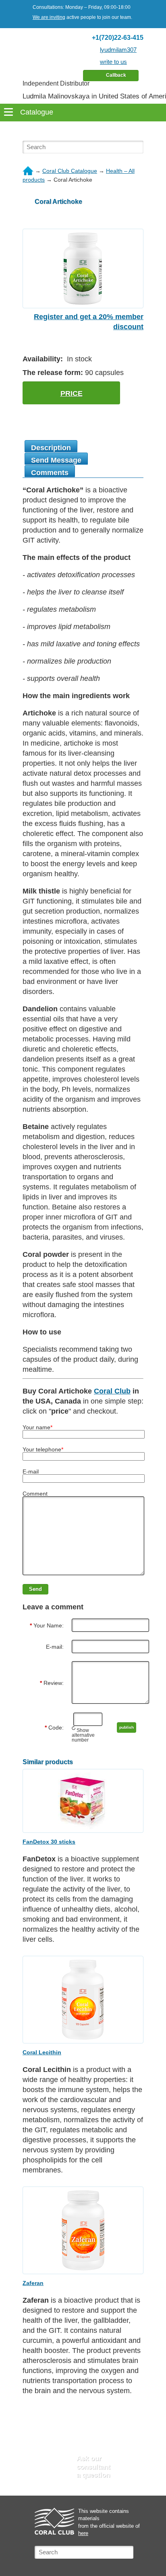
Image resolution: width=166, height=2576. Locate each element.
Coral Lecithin (42, 2052)
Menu (83, 131)
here (83, 2533)
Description (51, 448)
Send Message (56, 460)
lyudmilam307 (118, 50)
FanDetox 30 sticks (49, 1842)
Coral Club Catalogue (70, 171)
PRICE (72, 393)
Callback (116, 75)
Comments (50, 473)
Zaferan (33, 2283)
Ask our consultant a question (93, 2467)
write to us (113, 62)
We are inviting (49, 17)
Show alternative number (83, 1735)
